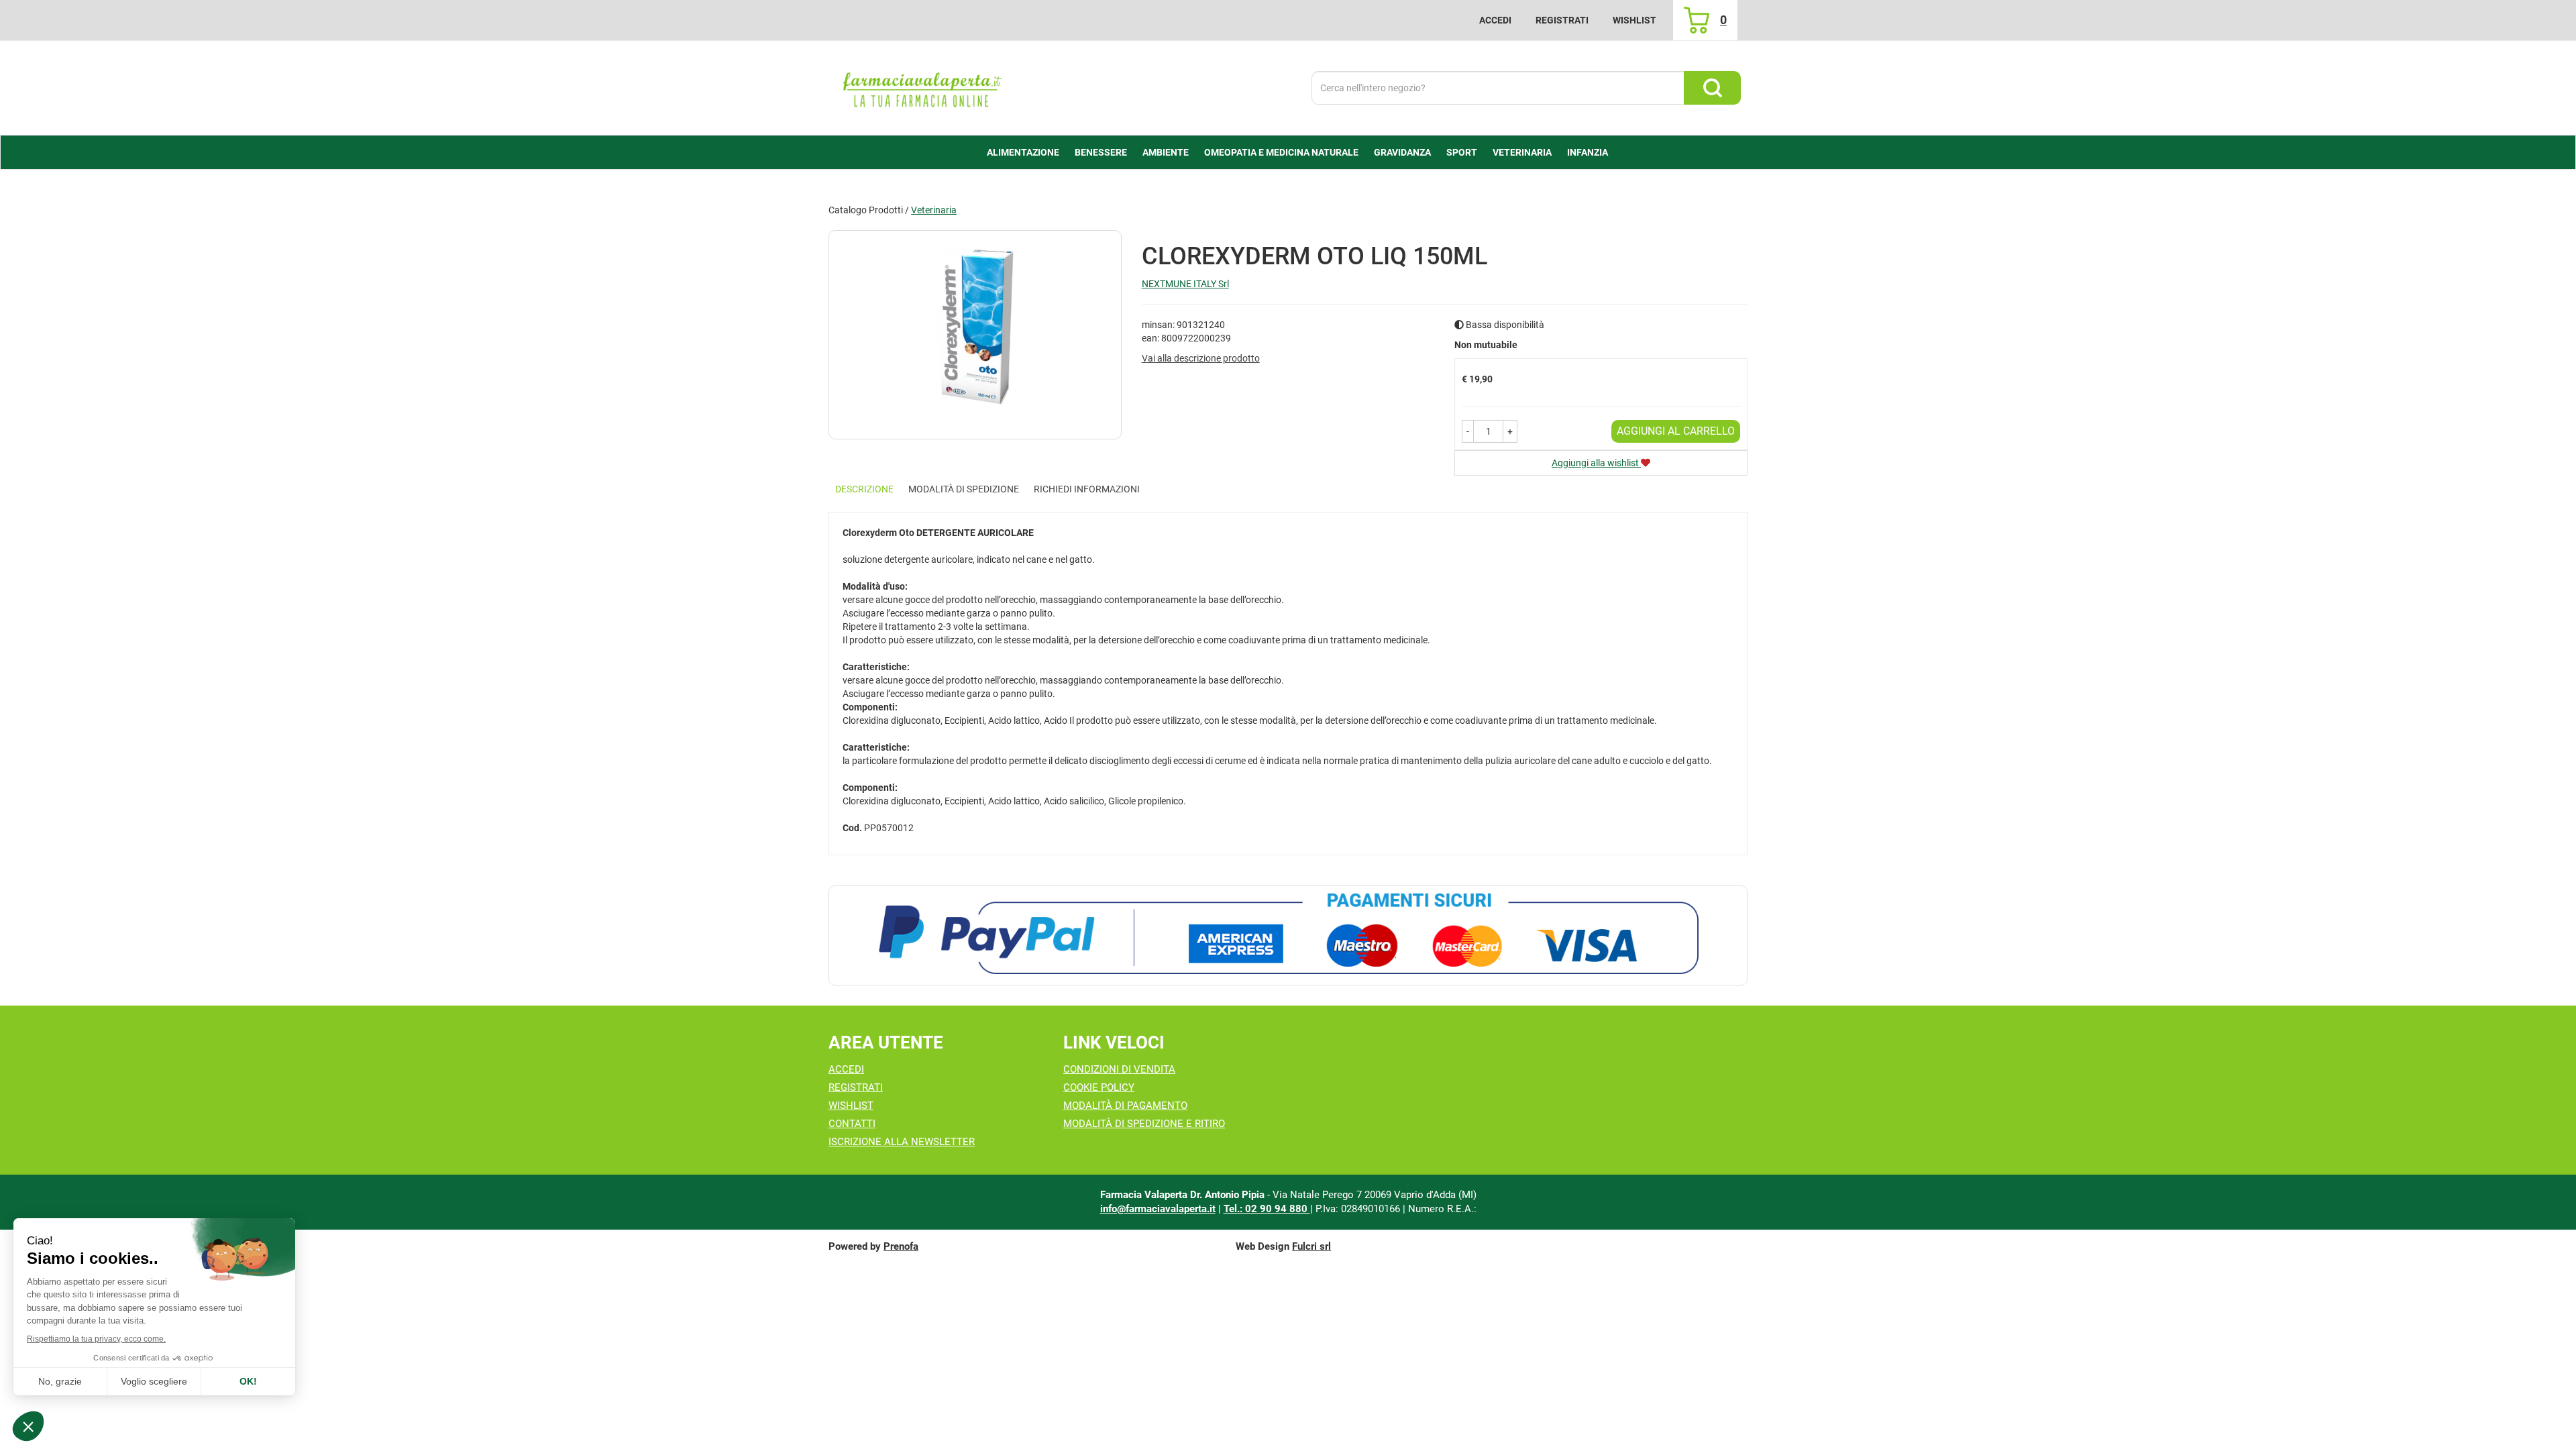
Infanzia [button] (1588, 152)
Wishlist (1634, 20)
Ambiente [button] (1166, 152)
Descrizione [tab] (864, 489)
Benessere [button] (1101, 152)
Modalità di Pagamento (1125, 1106)
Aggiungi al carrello (1676, 431)
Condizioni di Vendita (1119, 1069)
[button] (1468, 431)
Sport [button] (1462, 152)
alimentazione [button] (1023, 152)
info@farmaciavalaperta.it (1158, 1209)
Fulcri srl (1311, 1246)
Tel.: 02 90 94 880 (1267, 1209)
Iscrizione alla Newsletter (902, 1142)
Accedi (1495, 20)
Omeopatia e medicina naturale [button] (1281, 152)
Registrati (1562, 20)
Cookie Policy (1099, 1087)
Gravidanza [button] (1402, 152)
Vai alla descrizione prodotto (1201, 358)
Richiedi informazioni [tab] (1087, 489)
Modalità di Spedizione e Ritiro (1144, 1124)
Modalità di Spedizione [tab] (964, 489)
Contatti (852, 1124)
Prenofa (901, 1246)
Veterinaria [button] (1522, 152)
